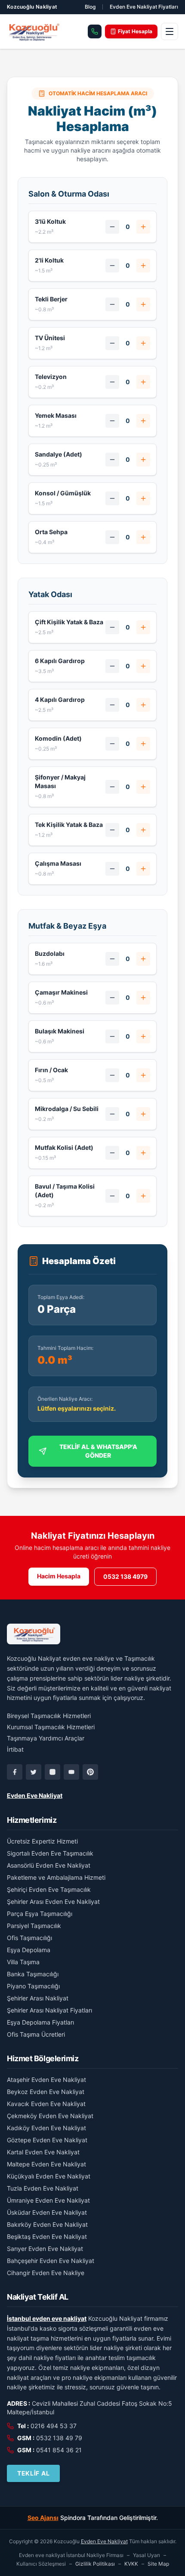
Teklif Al (33, 2473)
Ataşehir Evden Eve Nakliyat (46, 2080)
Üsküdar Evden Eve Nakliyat (47, 2212)
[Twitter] (34, 1772)
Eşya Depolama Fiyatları (40, 2022)
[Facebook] (15, 1772)
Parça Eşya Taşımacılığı (40, 1914)
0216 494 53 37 (54, 2426)
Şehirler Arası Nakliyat (38, 1998)
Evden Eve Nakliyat (35, 1795)
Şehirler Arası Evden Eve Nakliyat (53, 1901)
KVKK (131, 2564)
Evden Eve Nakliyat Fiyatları (144, 7)
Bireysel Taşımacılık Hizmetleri (49, 1716)
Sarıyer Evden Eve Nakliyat (45, 2249)
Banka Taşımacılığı (33, 1974)
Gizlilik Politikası (95, 2564)
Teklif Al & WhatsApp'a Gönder (98, 1451)
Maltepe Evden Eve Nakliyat (46, 2164)
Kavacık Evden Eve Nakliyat (46, 2104)
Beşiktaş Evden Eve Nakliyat (47, 2236)
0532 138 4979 (125, 1576)
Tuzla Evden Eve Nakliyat (43, 2188)
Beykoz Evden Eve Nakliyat (46, 2092)
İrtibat (15, 1749)
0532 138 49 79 (59, 2438)
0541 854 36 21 (59, 2450)
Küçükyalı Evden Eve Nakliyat (49, 2176)
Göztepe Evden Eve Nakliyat (47, 2140)
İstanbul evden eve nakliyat (47, 2318)
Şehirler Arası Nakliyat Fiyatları (49, 2010)
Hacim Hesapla (59, 1576)
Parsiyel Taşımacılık (34, 1926)
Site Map (158, 2564)
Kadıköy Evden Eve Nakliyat (46, 2128)
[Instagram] (52, 1772)
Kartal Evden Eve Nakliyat (43, 2152)
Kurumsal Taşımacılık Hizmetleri (51, 1727)
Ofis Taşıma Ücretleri (36, 2034)
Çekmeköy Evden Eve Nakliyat (50, 2116)
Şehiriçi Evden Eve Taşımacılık (49, 1889)
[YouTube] (71, 1772)
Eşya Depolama (29, 1950)
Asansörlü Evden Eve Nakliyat (49, 1865)
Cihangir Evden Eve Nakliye (46, 2273)
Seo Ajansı (43, 2518)
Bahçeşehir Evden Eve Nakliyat (51, 2261)
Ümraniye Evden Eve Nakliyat (48, 2200)
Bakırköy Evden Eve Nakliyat (47, 2224)
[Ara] (95, 31)
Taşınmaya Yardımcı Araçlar (46, 1738)
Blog (90, 7)
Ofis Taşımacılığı (29, 1938)
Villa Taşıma (23, 1962)
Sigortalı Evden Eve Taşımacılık (50, 1853)
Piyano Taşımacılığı (33, 1986)
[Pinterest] (90, 1772)
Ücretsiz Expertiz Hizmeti (42, 1841)
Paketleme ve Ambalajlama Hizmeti (56, 1877)
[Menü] (170, 31)
